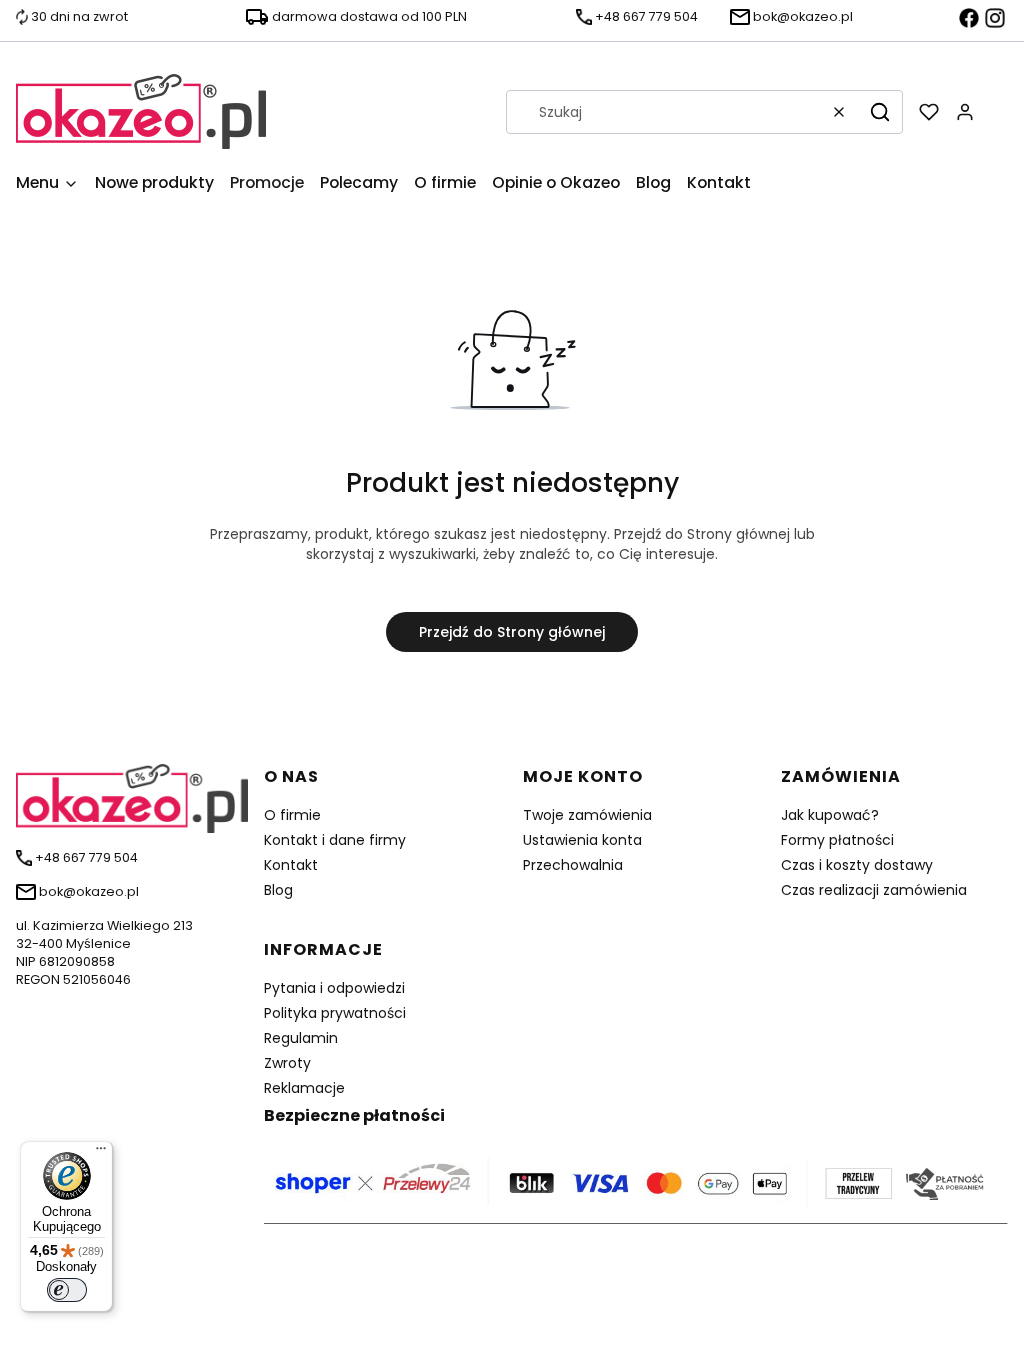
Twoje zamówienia (587, 815)
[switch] (67, 1290)
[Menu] (101, 1153)
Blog (278, 890)
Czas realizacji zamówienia (874, 890)
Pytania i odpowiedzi (334, 988)
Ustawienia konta (582, 840)
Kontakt (291, 865)
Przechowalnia (573, 865)
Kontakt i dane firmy (335, 840)
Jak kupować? (830, 815)
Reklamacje (304, 1088)
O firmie (292, 815)
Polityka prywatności (335, 1013)
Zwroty (287, 1063)
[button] (880, 112)
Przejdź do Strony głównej (512, 632)
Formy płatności (837, 840)
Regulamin (301, 1038)
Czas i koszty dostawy (857, 865)
